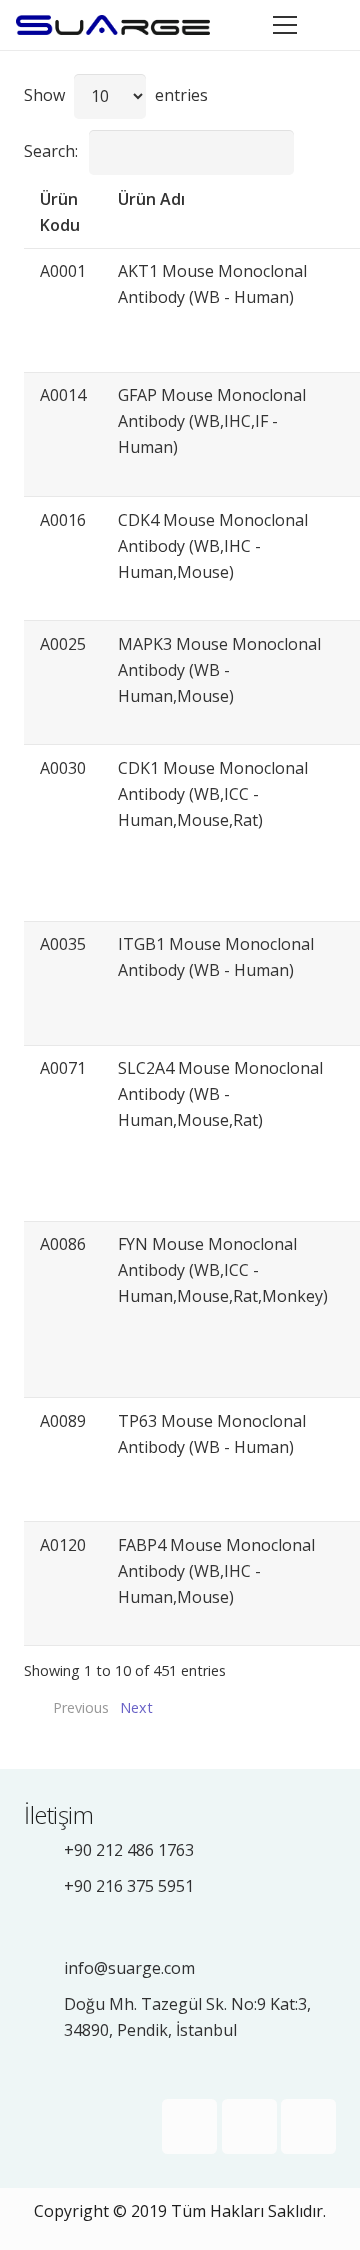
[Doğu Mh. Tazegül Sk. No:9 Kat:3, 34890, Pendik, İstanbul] (44, 2016)
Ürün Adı (151, 199)
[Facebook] (189, 2126)
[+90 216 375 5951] (44, 1885)
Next (136, 1707)
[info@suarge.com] (44, 1967)
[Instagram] (249, 2126)
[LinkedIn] (308, 2126)
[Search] (332, 25)
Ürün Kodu (60, 212)
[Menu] (285, 25)
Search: (51, 151)
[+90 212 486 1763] (44, 1849)
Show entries (116, 95)
